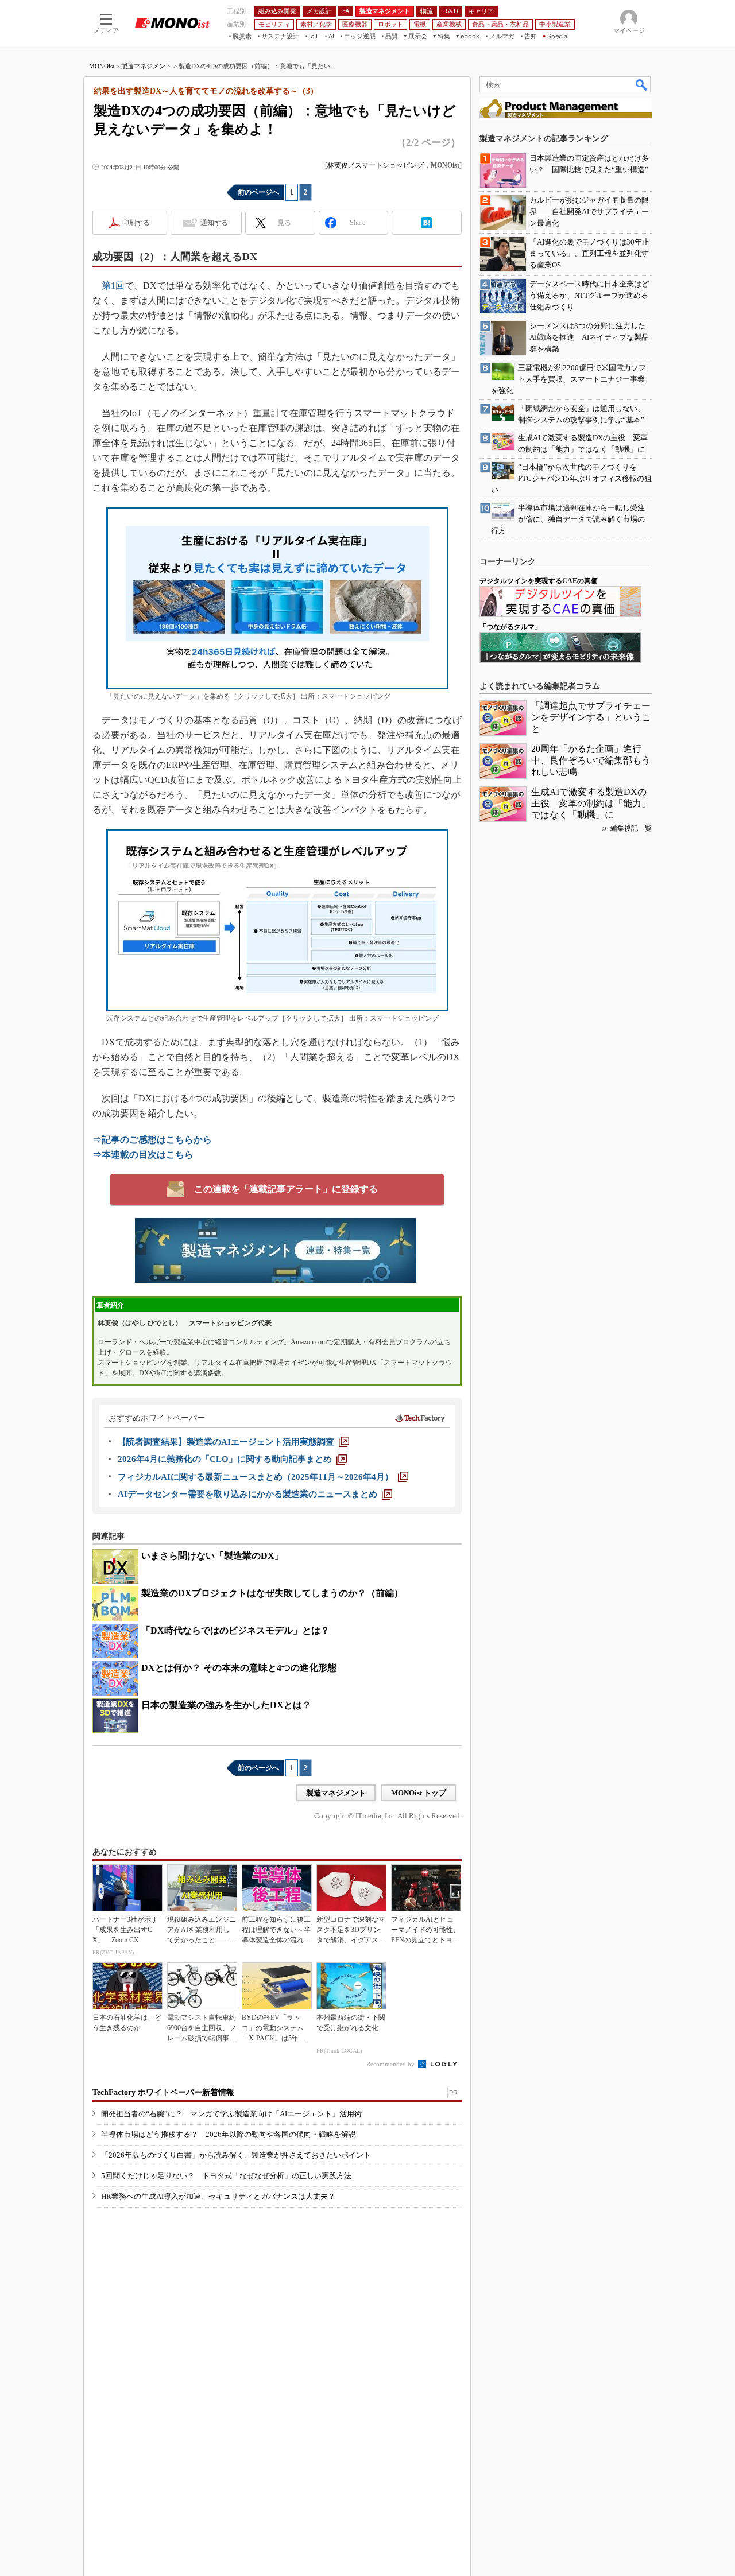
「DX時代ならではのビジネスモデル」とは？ (235, 1630)
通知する (214, 223)
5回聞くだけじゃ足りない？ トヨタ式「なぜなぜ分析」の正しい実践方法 (226, 2176)
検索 (642, 84)
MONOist (102, 66)
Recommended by (391, 2064)
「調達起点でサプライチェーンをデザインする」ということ (591, 717)
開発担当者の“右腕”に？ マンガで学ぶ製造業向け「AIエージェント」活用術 (231, 2114)
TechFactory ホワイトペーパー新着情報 (163, 2092)
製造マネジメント (146, 66)
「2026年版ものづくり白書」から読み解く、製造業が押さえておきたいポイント (236, 2155)
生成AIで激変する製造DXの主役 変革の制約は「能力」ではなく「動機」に (591, 803)
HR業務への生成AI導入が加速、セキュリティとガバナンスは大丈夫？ (218, 2196)
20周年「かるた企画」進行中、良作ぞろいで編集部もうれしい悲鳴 (591, 760)
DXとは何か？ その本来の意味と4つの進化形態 (239, 1668)
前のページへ (258, 192)
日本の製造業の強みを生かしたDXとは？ (226, 1705)
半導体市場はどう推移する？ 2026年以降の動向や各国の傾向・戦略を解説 (229, 2134)
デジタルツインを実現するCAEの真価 (539, 581)
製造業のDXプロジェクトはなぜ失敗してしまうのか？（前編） (272, 1593)
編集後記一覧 (631, 828)
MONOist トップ (419, 1793)
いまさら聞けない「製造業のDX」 (212, 1556)
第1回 (113, 286)
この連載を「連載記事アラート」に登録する (286, 1189)
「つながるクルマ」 (510, 627)
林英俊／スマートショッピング (376, 165)
